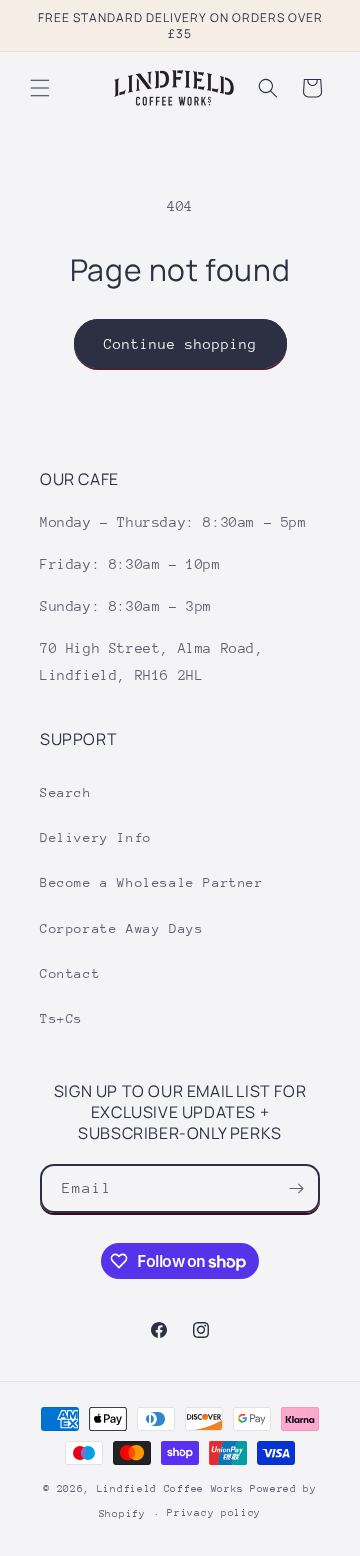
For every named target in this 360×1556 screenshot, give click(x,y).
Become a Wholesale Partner (152, 882)
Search (66, 792)
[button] (40, 88)
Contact (70, 973)
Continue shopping (180, 344)
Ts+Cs (61, 1018)
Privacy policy (214, 1513)
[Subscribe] (296, 1188)
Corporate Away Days (121, 928)
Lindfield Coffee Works (170, 1489)
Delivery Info (96, 837)
